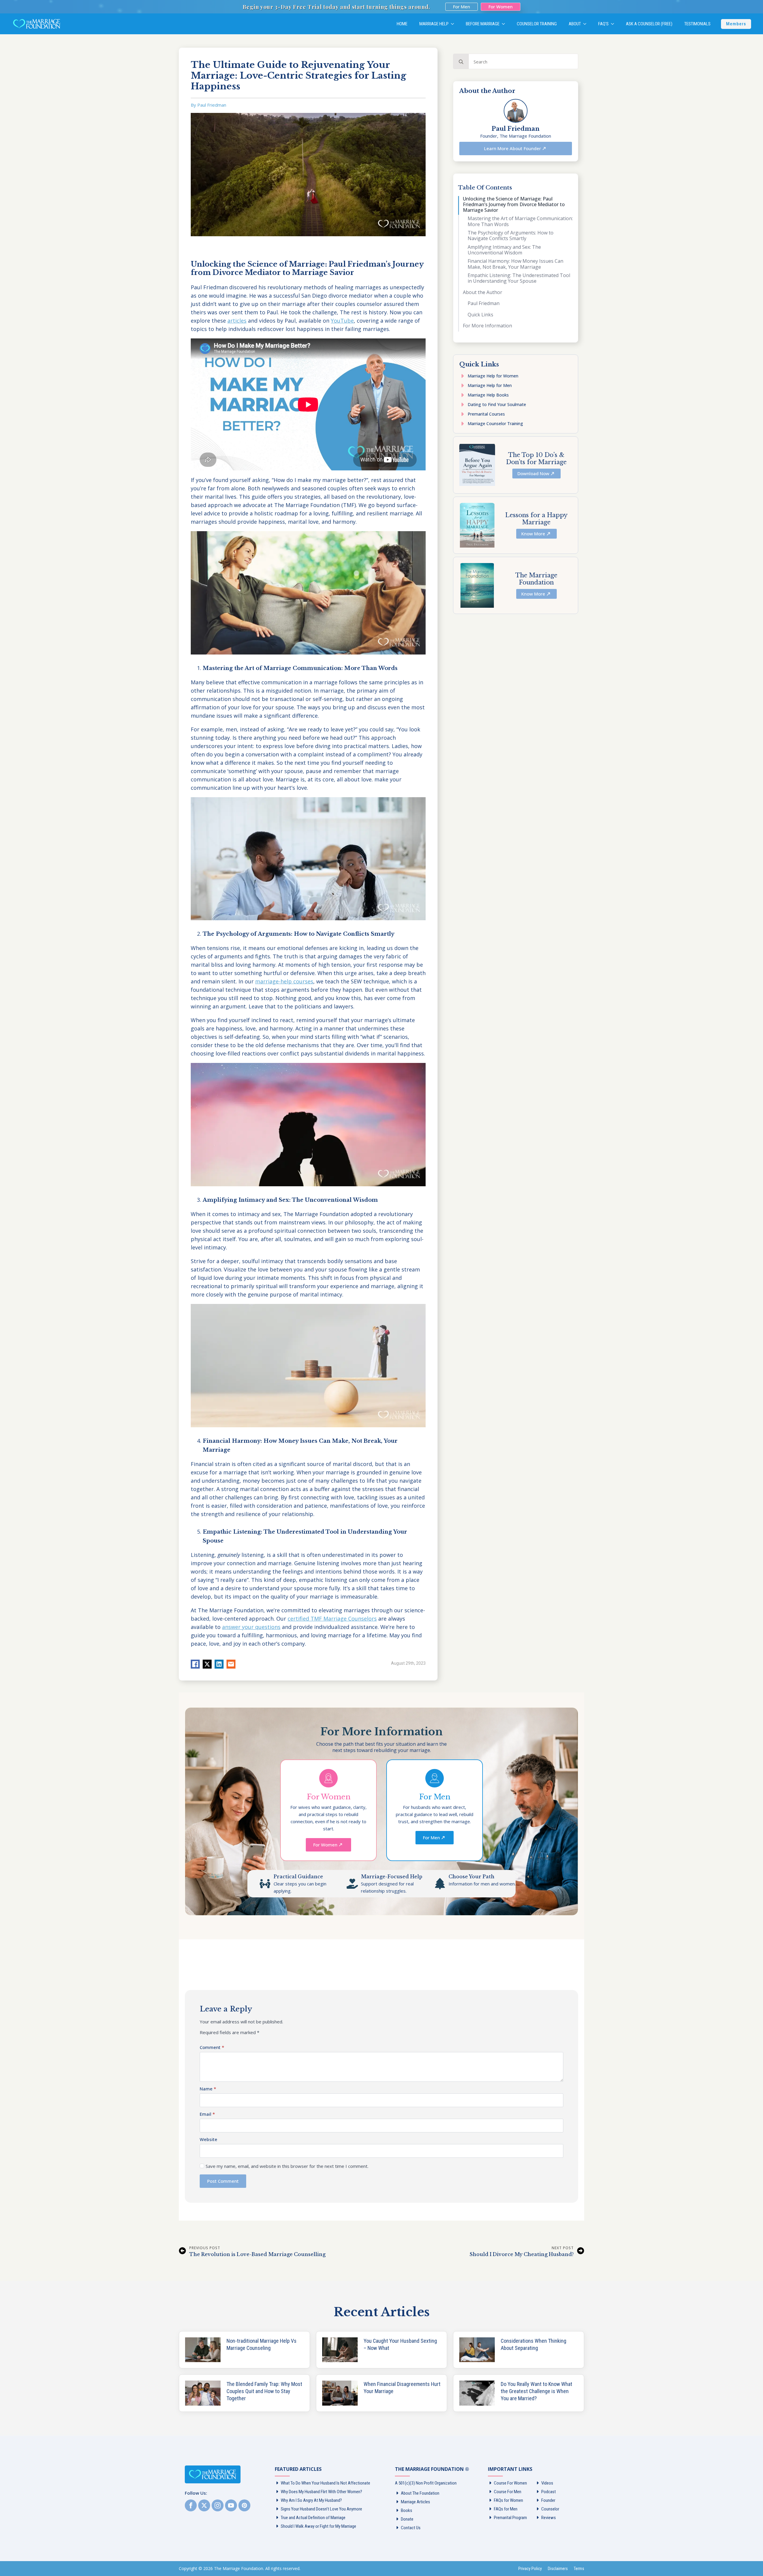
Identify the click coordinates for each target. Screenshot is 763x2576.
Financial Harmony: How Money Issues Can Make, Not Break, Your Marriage (515, 264)
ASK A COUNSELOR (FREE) (649, 24)
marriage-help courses (284, 981)
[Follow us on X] (204, 2505)
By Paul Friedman (208, 105)
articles (237, 321)
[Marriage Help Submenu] (454, 24)
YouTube (342, 321)
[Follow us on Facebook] (191, 2505)
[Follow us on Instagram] (218, 2505)
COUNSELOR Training (537, 24)
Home (402, 24)
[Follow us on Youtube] (231, 2505)
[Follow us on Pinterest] (244, 2505)
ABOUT (575, 24)
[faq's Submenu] (614, 24)
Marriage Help (434, 24)
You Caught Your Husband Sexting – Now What (400, 2344)
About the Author (483, 292)
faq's (603, 24)
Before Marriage (483, 24)
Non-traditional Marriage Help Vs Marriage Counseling (262, 2344)
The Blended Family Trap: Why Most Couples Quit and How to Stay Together (264, 2391)
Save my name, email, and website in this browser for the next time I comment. (287, 2166)
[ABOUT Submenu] (587, 24)
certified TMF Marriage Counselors (332, 1619)
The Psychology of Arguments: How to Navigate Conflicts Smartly (511, 236)
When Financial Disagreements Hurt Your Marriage (402, 2388)
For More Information (487, 326)
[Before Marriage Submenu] (505, 24)
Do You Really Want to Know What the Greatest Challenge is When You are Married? (536, 2391)
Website (208, 2139)
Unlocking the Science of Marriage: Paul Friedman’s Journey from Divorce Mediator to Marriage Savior (514, 205)
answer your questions (251, 1627)
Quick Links (480, 315)
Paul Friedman (484, 303)
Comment (212, 2047)
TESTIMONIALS (697, 24)
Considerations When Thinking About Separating (534, 2344)
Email (207, 2114)
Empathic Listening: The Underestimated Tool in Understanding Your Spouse (519, 278)
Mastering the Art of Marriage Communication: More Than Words (520, 221)
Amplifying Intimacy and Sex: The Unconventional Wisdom (504, 250)
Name (208, 2089)
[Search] (461, 62)
